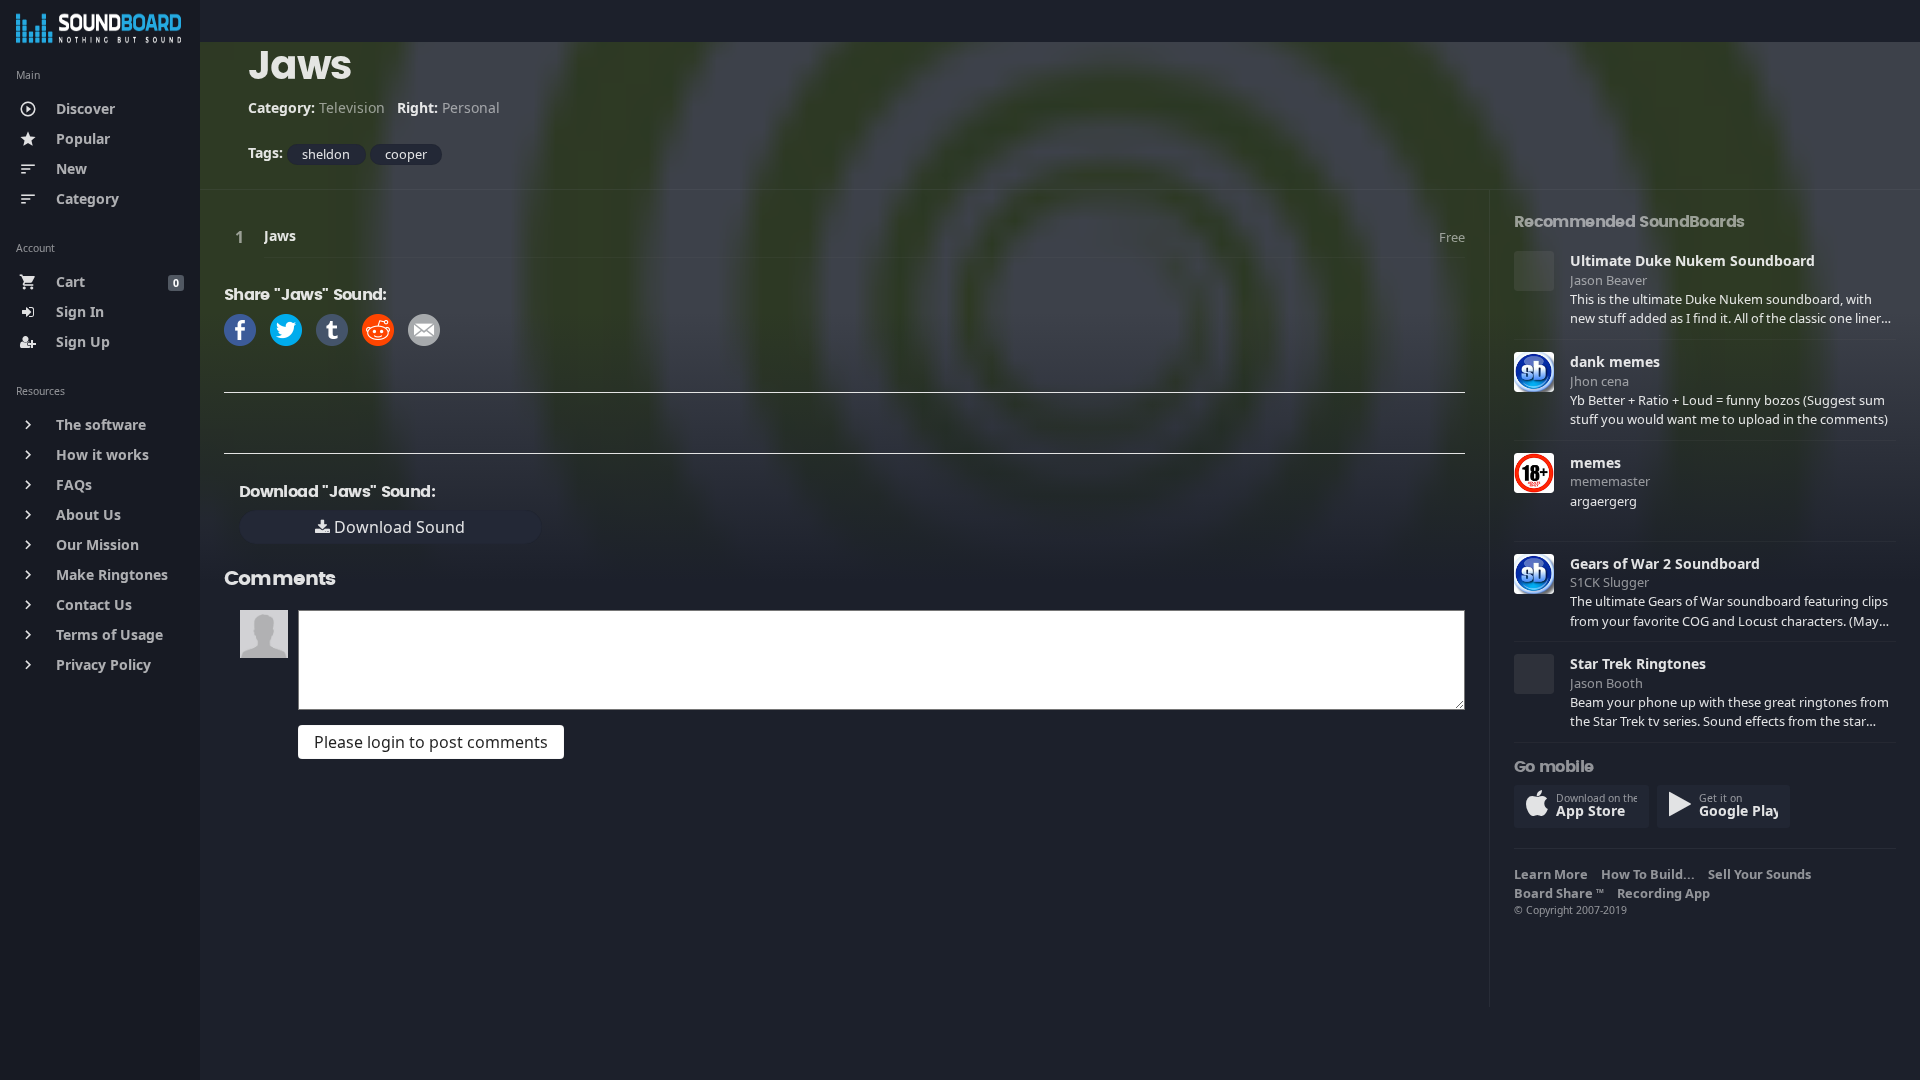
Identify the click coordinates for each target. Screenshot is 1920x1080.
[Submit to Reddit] (378, 328)
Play (243, 236)
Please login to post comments (431, 742)
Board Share (1559, 893)
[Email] (424, 328)
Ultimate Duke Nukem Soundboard (1692, 260)
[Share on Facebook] (240, 328)
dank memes (1615, 361)
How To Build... (1651, 874)
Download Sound (397, 527)
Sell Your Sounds (1762, 874)
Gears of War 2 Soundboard (1665, 563)
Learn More (1554, 874)
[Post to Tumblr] (332, 328)
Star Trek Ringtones (1638, 663)
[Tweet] (286, 328)
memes (1595, 462)
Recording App (1666, 893)
